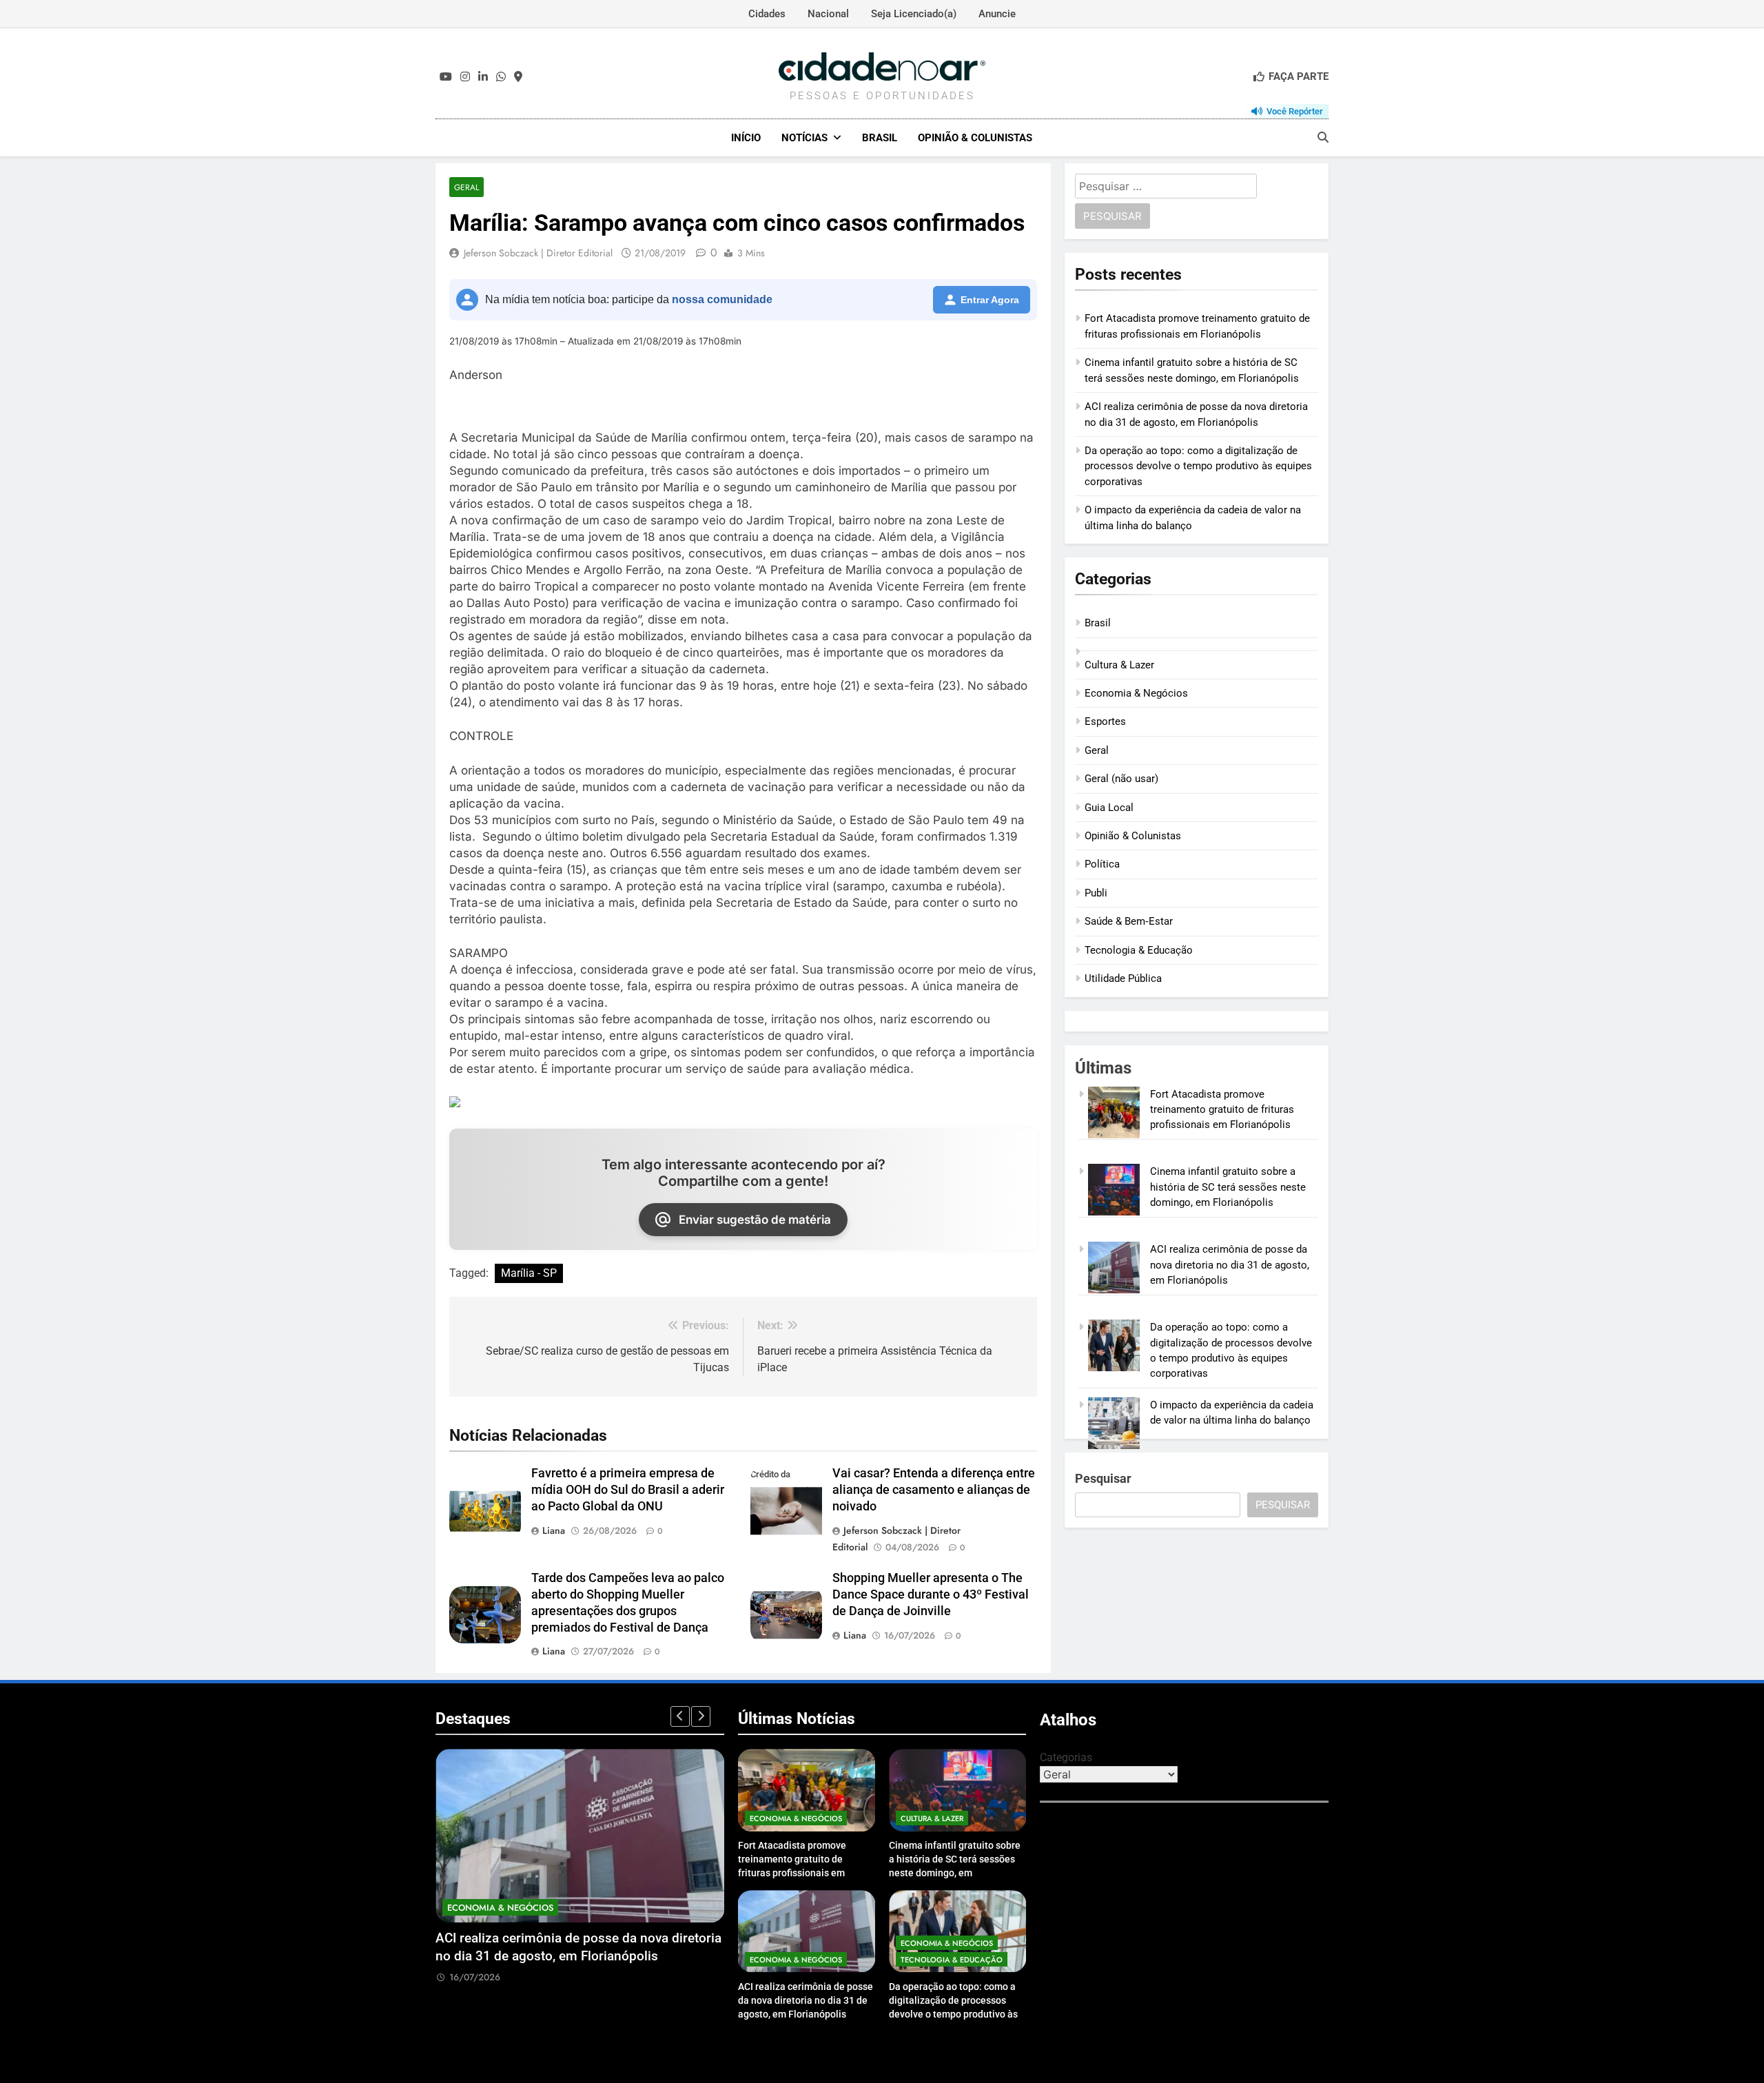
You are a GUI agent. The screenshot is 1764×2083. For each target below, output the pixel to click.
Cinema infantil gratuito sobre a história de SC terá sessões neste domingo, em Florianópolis (1228, 1187)
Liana (554, 1530)
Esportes (1105, 721)
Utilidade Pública (1123, 978)
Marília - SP (529, 1273)
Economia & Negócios (1136, 693)
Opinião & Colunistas (975, 138)
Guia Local (1109, 808)
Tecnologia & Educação (1139, 950)
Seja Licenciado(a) (914, 14)
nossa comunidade (722, 299)
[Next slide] (701, 1716)
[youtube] (446, 77)
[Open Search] (1323, 137)
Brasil (880, 138)
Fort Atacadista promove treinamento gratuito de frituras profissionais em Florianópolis (1222, 1110)
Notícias (804, 138)
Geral (466, 187)
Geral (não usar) (1121, 779)
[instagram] (465, 77)
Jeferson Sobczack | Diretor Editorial (538, 253)
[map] (518, 77)
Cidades (767, 14)
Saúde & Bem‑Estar (1129, 921)
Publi (1096, 893)
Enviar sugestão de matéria (755, 1220)
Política (1102, 864)
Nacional (828, 14)
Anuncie (997, 14)
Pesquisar (1103, 1478)
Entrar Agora (990, 300)
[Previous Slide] (680, 1716)
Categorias (1066, 1757)
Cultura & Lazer (1119, 665)
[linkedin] (483, 77)
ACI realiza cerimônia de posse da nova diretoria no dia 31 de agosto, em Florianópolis (1230, 1265)
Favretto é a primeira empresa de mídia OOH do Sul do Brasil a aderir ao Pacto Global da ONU (628, 1490)
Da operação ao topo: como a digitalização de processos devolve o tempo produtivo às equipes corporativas (1198, 466)
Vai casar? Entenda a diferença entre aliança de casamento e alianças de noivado (934, 1490)
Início (746, 138)
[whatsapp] (501, 77)
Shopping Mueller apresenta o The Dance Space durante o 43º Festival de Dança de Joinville (931, 1594)
